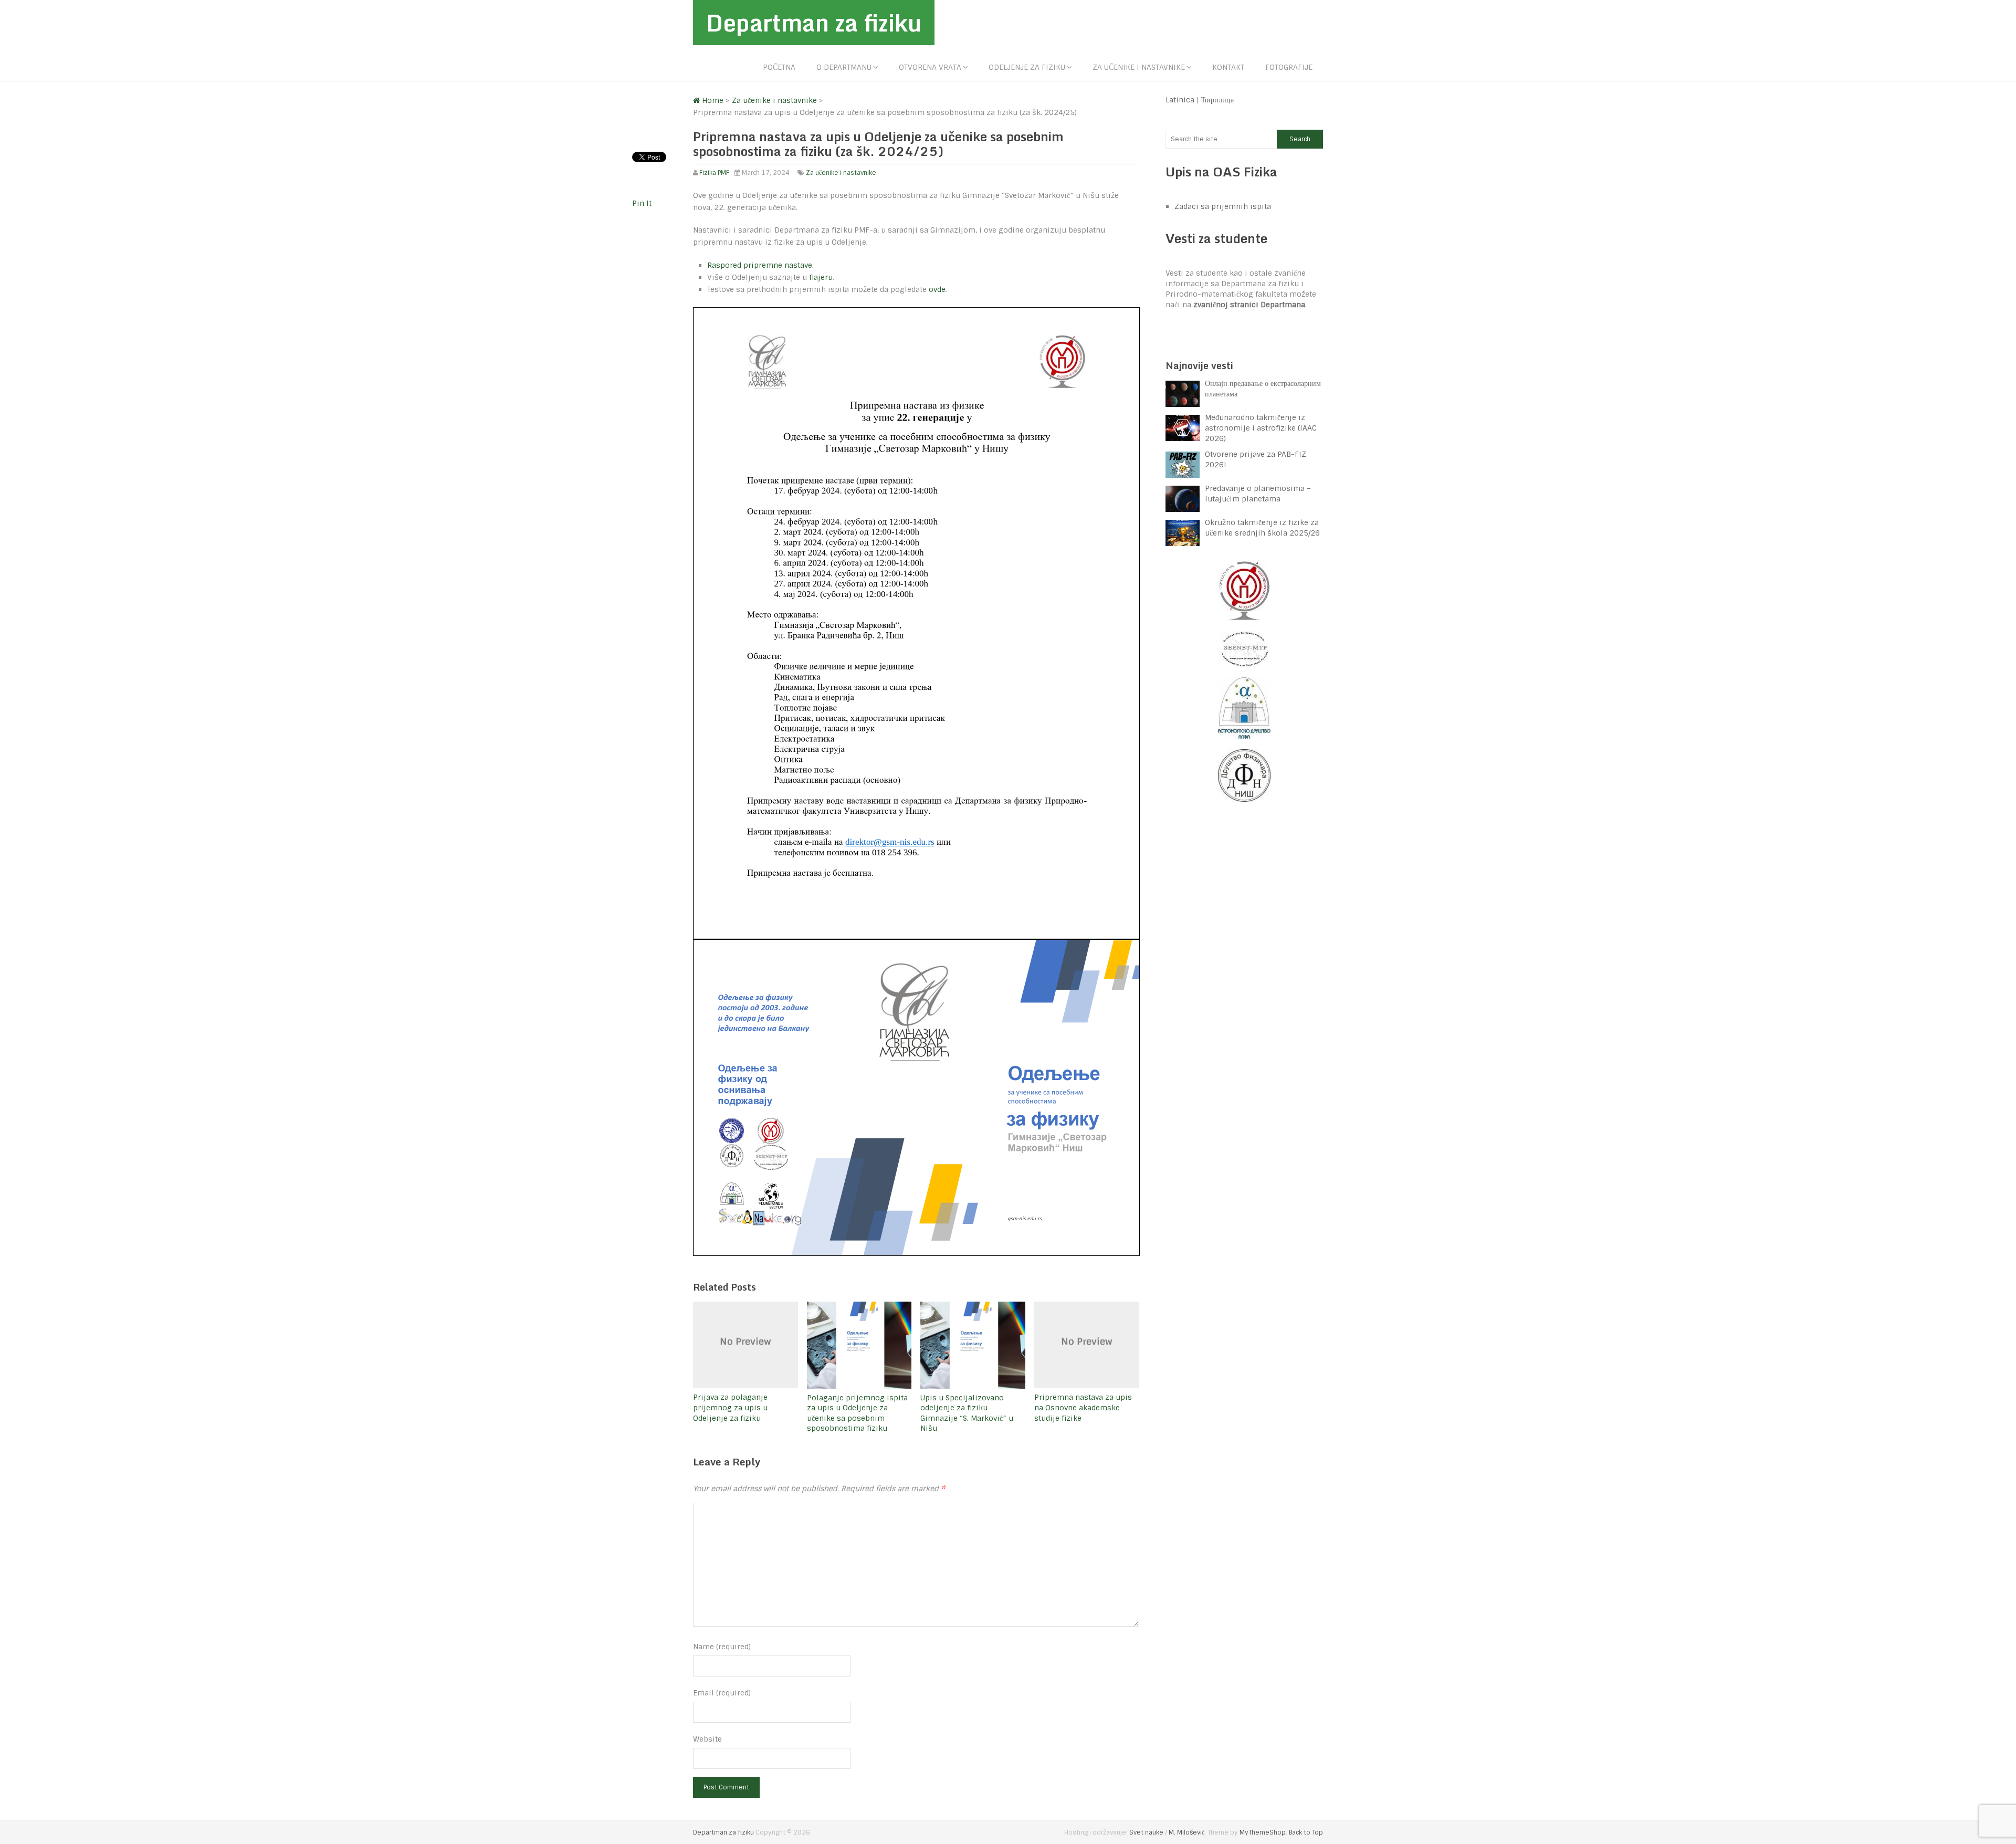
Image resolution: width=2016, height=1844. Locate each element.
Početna (779, 67)
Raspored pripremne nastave (760, 265)
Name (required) (722, 1647)
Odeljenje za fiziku (1027, 67)
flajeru (821, 277)
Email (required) (722, 1693)
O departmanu (844, 67)
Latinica (1180, 100)
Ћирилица (1217, 100)
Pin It (642, 203)
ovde (937, 289)
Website (707, 1739)
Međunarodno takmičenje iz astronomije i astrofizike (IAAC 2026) (1261, 428)
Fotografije (1289, 67)
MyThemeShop (1263, 1832)
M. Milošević (1186, 1832)
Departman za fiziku (814, 23)
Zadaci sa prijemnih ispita (1223, 206)
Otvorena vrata (930, 67)
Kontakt (1228, 67)
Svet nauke (1146, 1832)
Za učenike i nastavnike (1139, 67)
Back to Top (1306, 1832)
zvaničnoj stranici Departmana (1249, 305)
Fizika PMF (714, 173)
